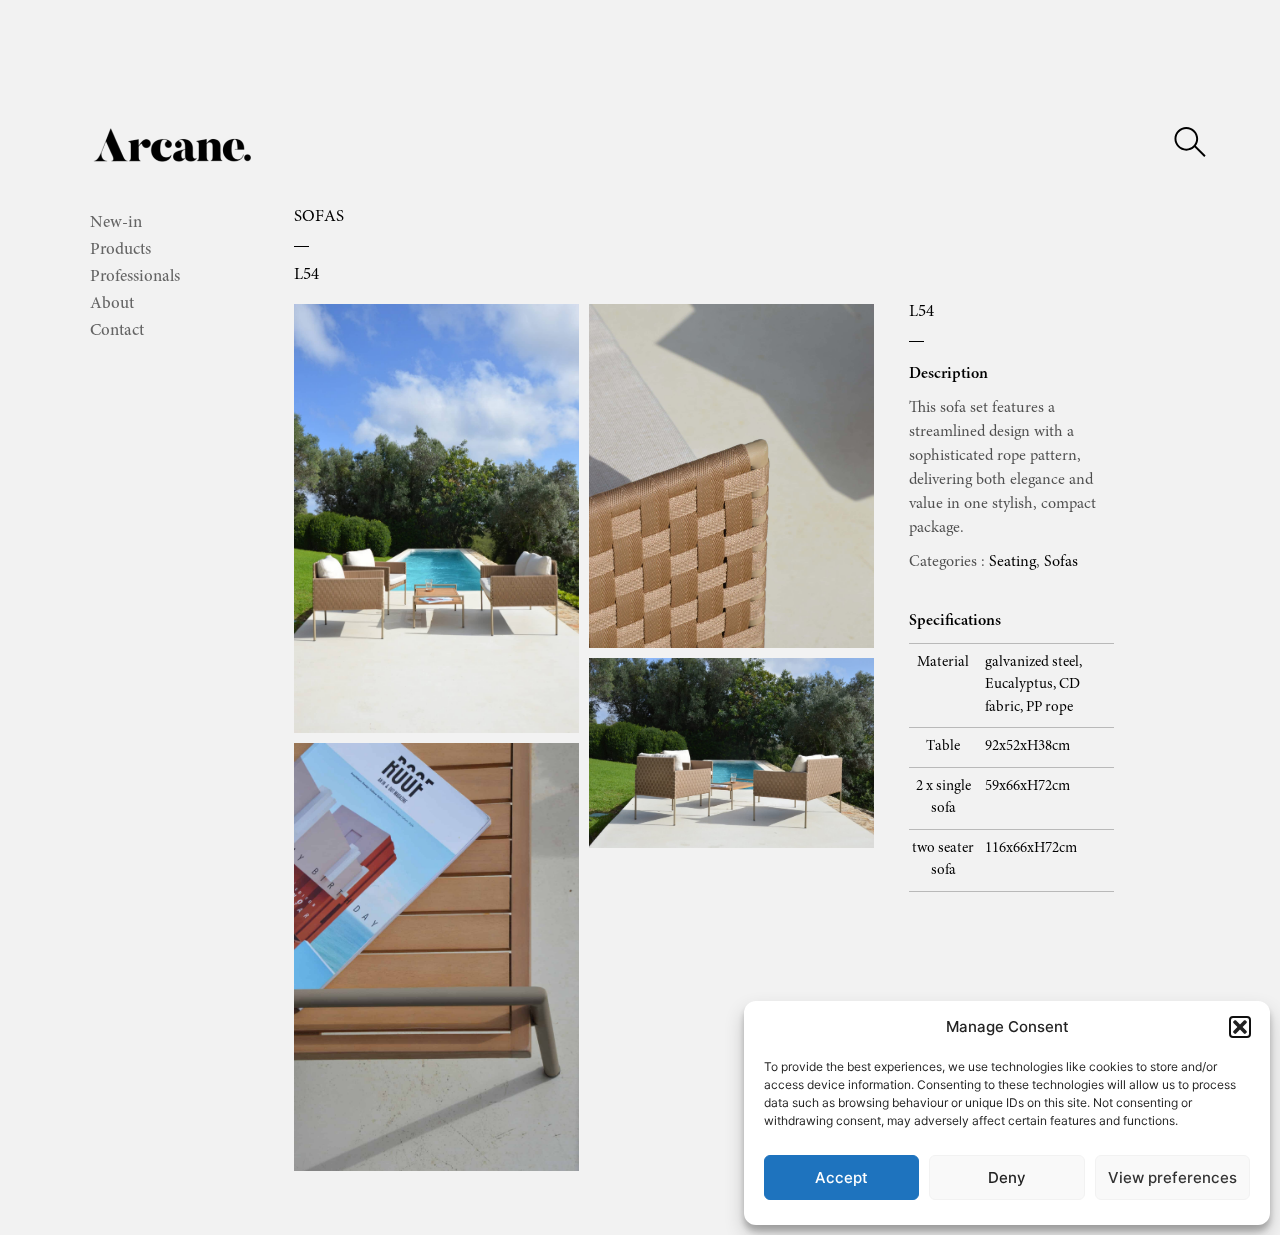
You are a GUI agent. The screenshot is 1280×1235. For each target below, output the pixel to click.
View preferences (1172, 1177)
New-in (116, 223)
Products (120, 250)
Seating (1012, 562)
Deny (1007, 1177)
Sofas (319, 217)
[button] (1240, 1027)
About (112, 304)
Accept (841, 1177)
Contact (117, 331)
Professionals (135, 277)
